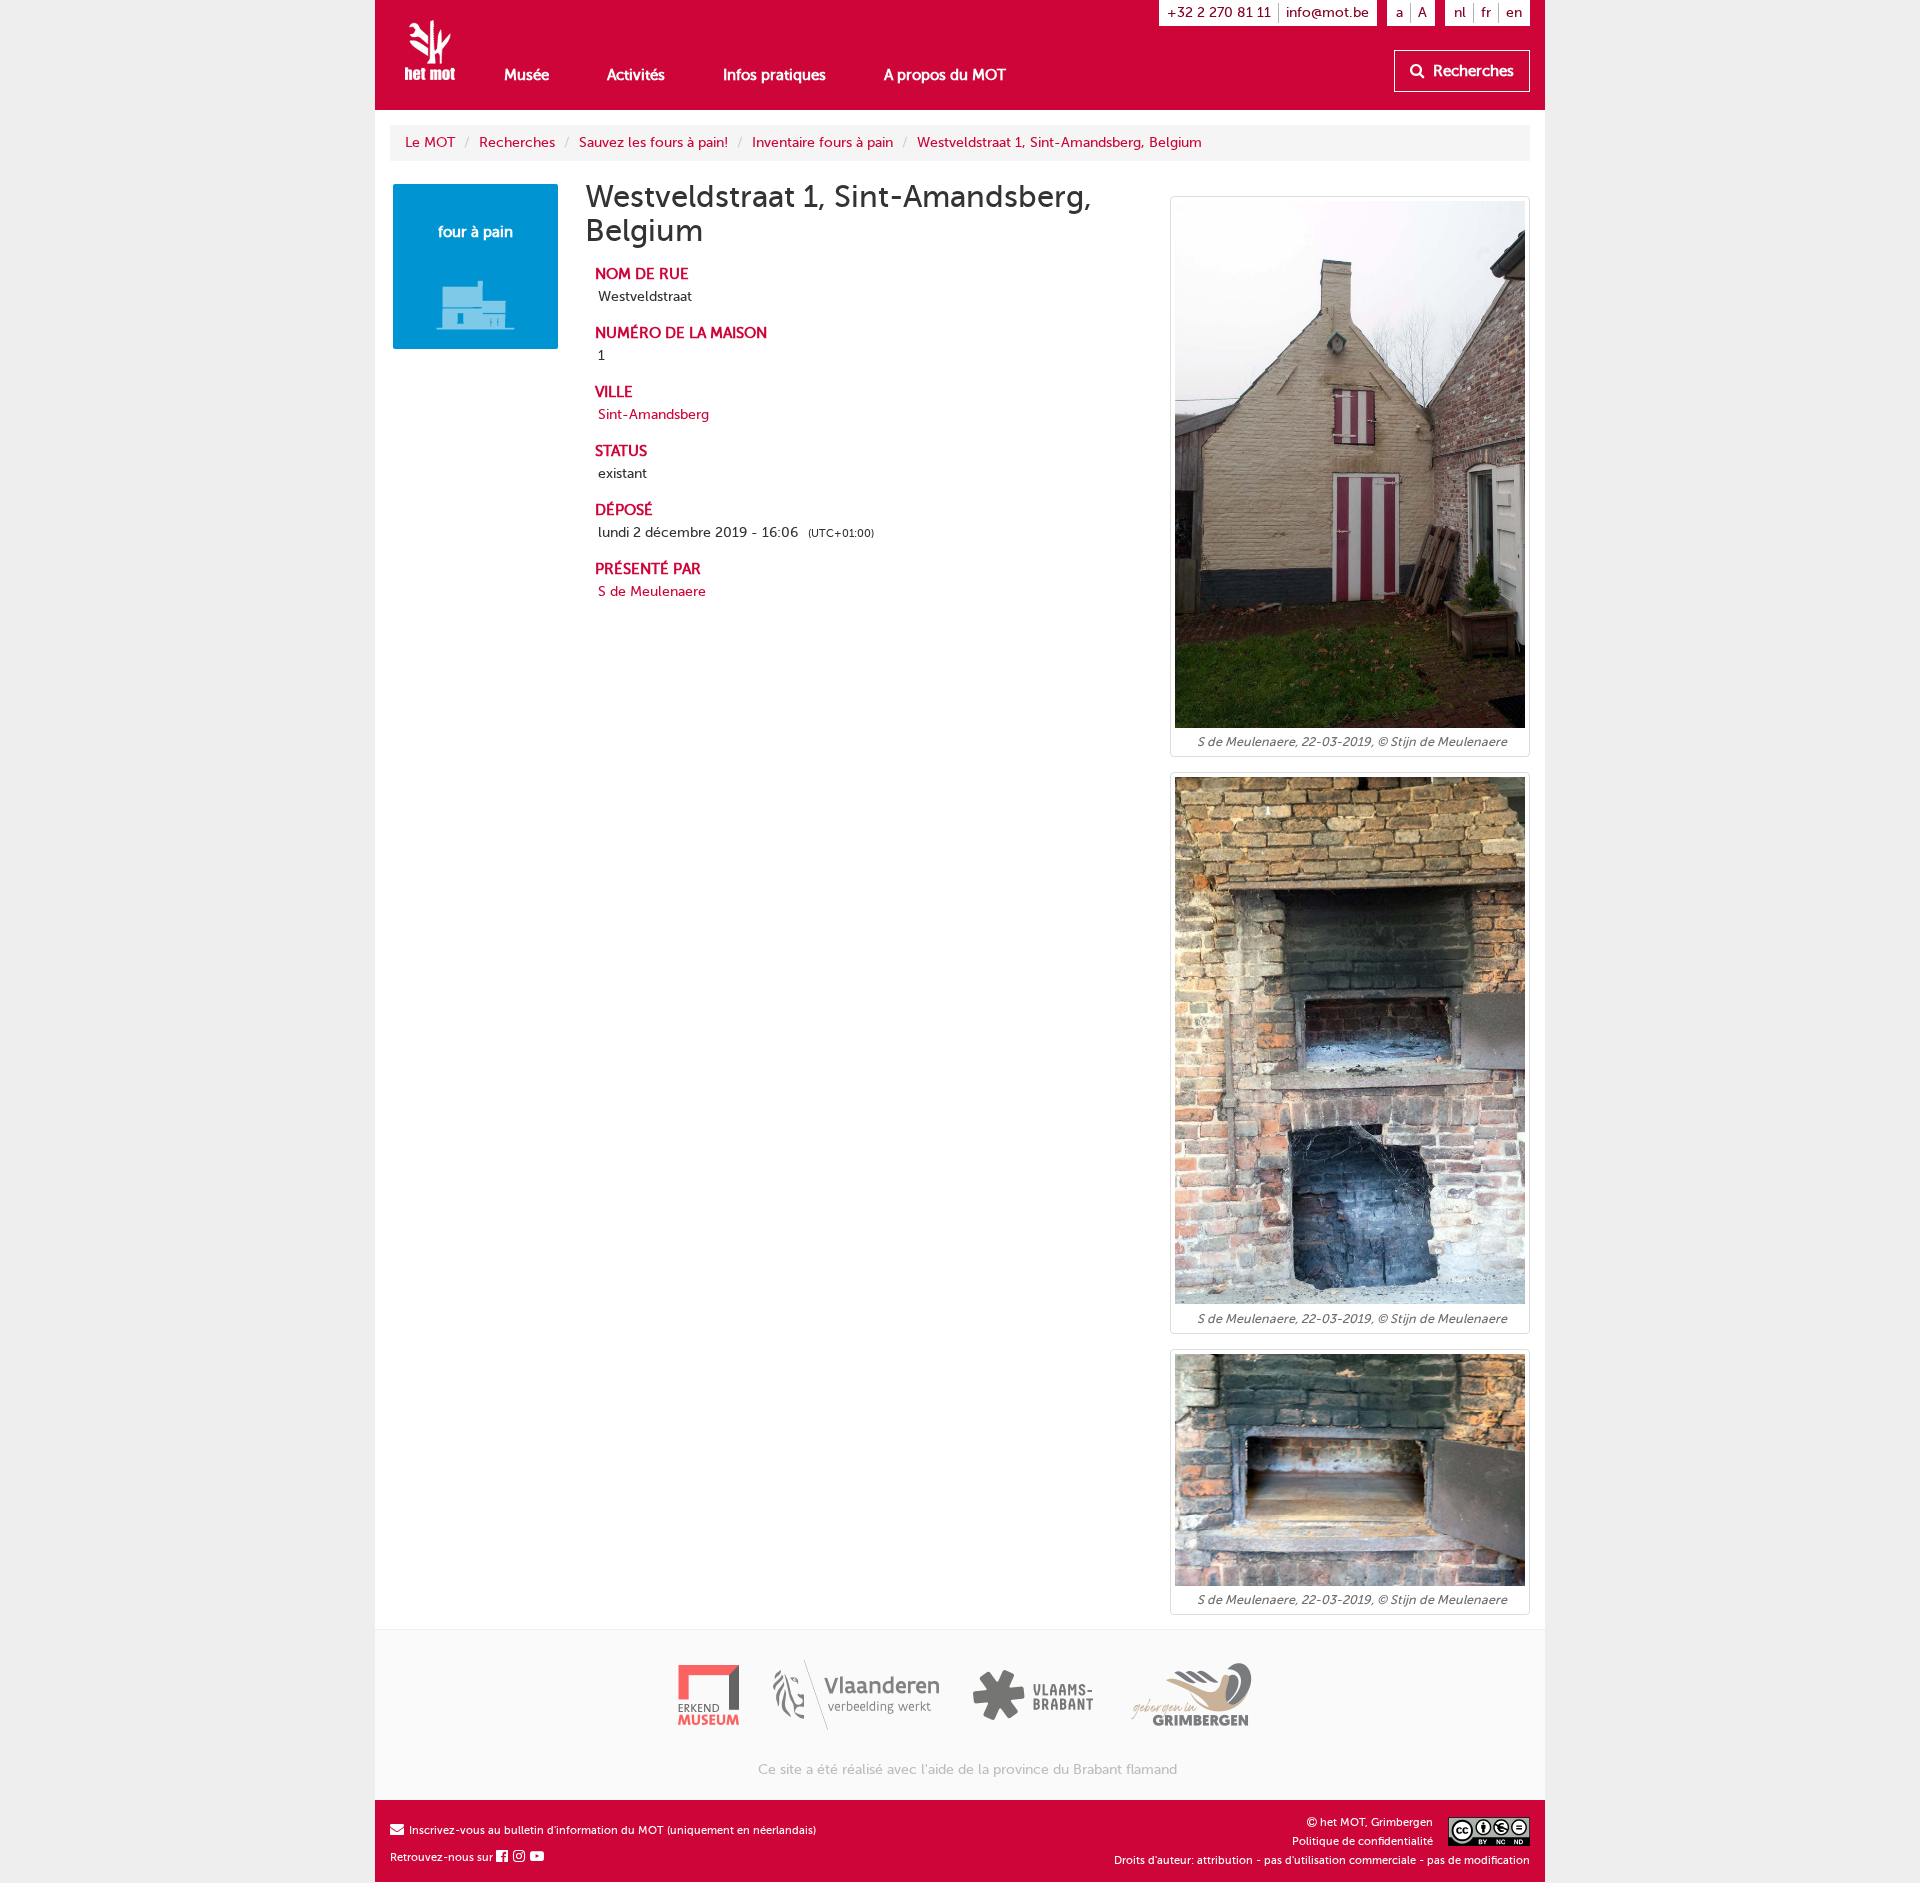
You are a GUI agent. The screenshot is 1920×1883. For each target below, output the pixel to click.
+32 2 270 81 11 (1219, 12)
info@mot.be (1327, 12)
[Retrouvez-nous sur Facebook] (503, 1857)
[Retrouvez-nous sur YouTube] (538, 1857)
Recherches (1471, 71)
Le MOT (430, 142)
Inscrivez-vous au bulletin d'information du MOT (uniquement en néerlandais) (611, 1830)
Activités (636, 75)
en (1514, 12)
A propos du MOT (945, 75)
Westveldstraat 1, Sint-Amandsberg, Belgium (1059, 142)
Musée (526, 75)
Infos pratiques (774, 75)
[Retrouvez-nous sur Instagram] (520, 1857)
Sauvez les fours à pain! (653, 142)
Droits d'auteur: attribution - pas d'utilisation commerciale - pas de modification (1322, 1860)
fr (1486, 12)
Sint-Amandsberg (653, 414)
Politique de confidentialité (1362, 1841)
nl (1460, 12)
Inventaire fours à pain (822, 142)
